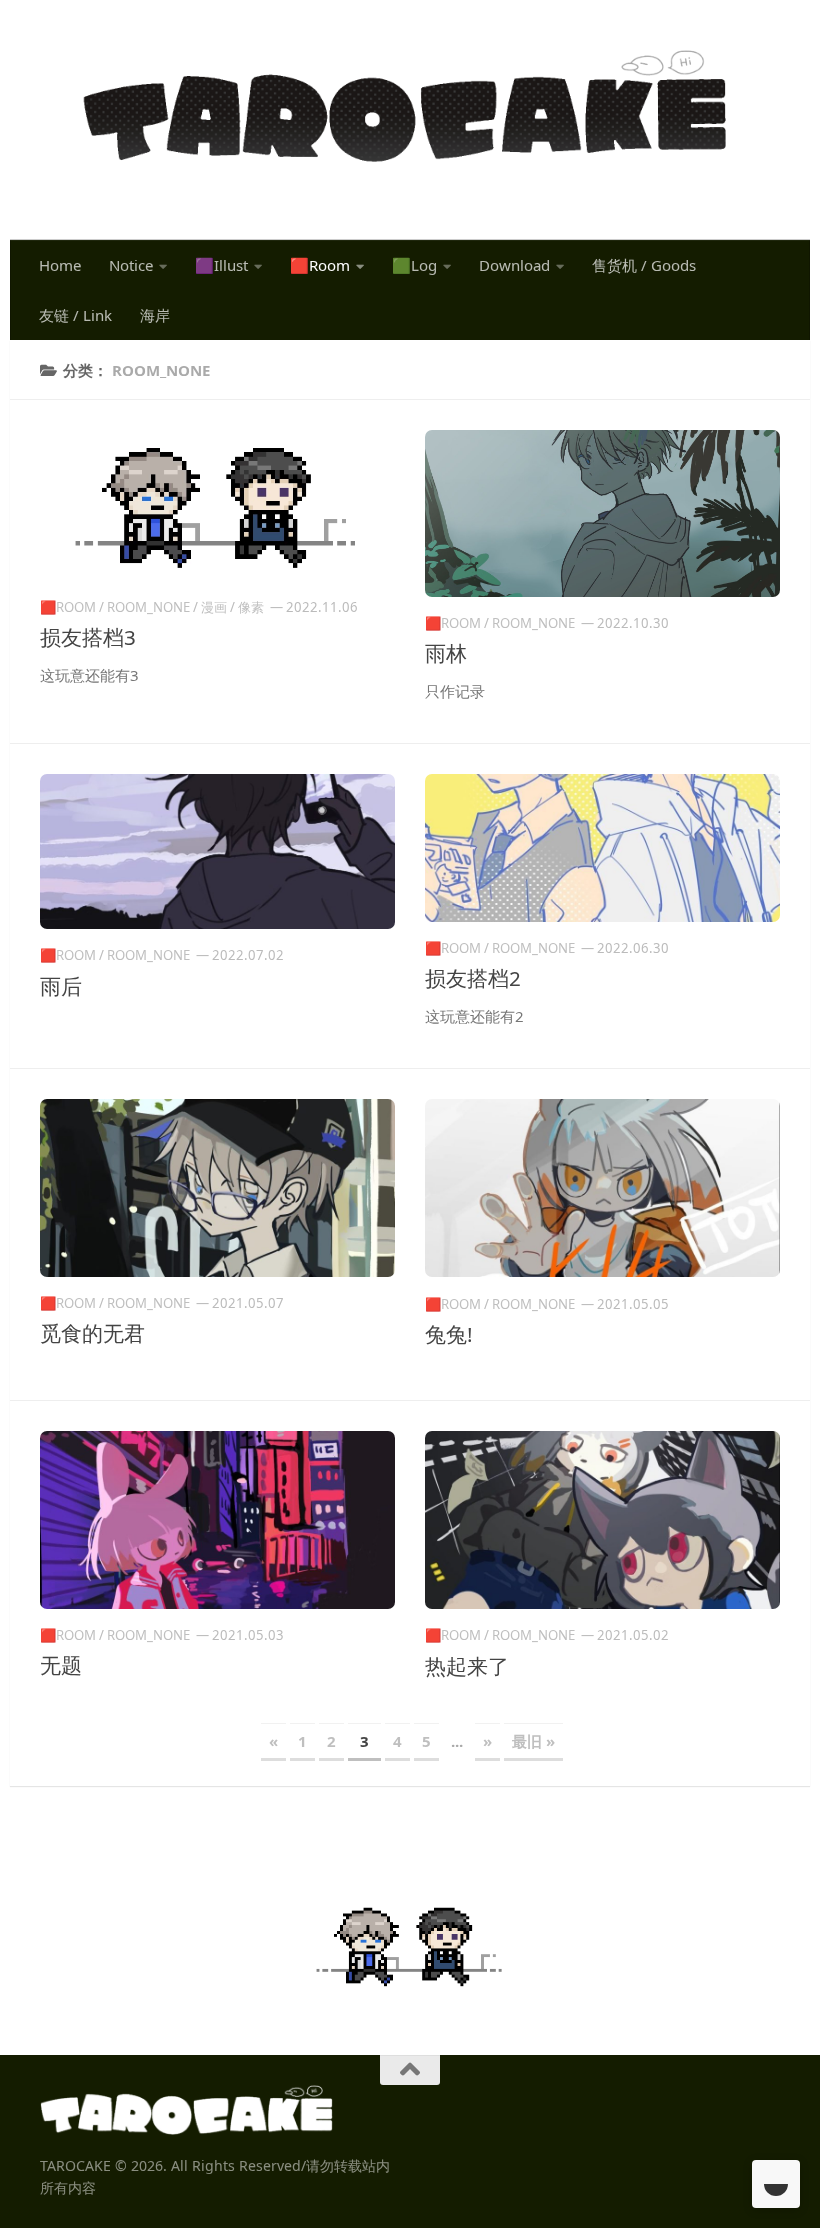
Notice (131, 265)
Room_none (148, 607)
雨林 (446, 653)
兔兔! (449, 1334)
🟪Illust (221, 265)
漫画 (214, 607)
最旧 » (533, 1741)
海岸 (155, 315)
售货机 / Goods (644, 265)
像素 (251, 607)
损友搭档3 (88, 637)
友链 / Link (75, 315)
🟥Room (320, 265)
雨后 (61, 986)
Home (60, 265)
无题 (61, 1665)
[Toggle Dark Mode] (776, 2184)
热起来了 (467, 1666)
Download (514, 265)
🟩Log (414, 265)
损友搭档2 (473, 978)
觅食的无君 (92, 1333)
